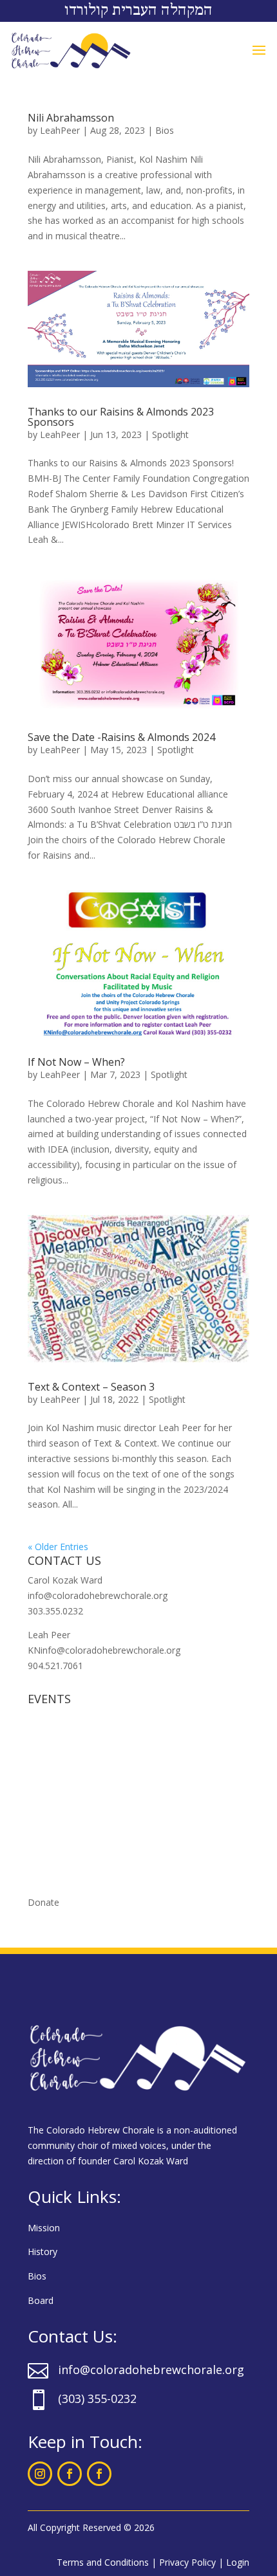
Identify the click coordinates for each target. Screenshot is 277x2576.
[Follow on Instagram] (40, 2474)
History (43, 2252)
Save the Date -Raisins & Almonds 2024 (121, 737)
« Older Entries (58, 1547)
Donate (43, 1902)
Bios (165, 130)
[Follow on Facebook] (70, 2474)
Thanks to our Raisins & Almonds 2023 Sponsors (121, 417)
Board (41, 2300)
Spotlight (170, 434)
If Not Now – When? (76, 1062)
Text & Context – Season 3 (91, 1387)
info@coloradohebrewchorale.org (98, 1595)
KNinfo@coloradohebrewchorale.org (104, 1650)
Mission (44, 2228)
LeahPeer (60, 130)
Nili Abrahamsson (71, 118)
